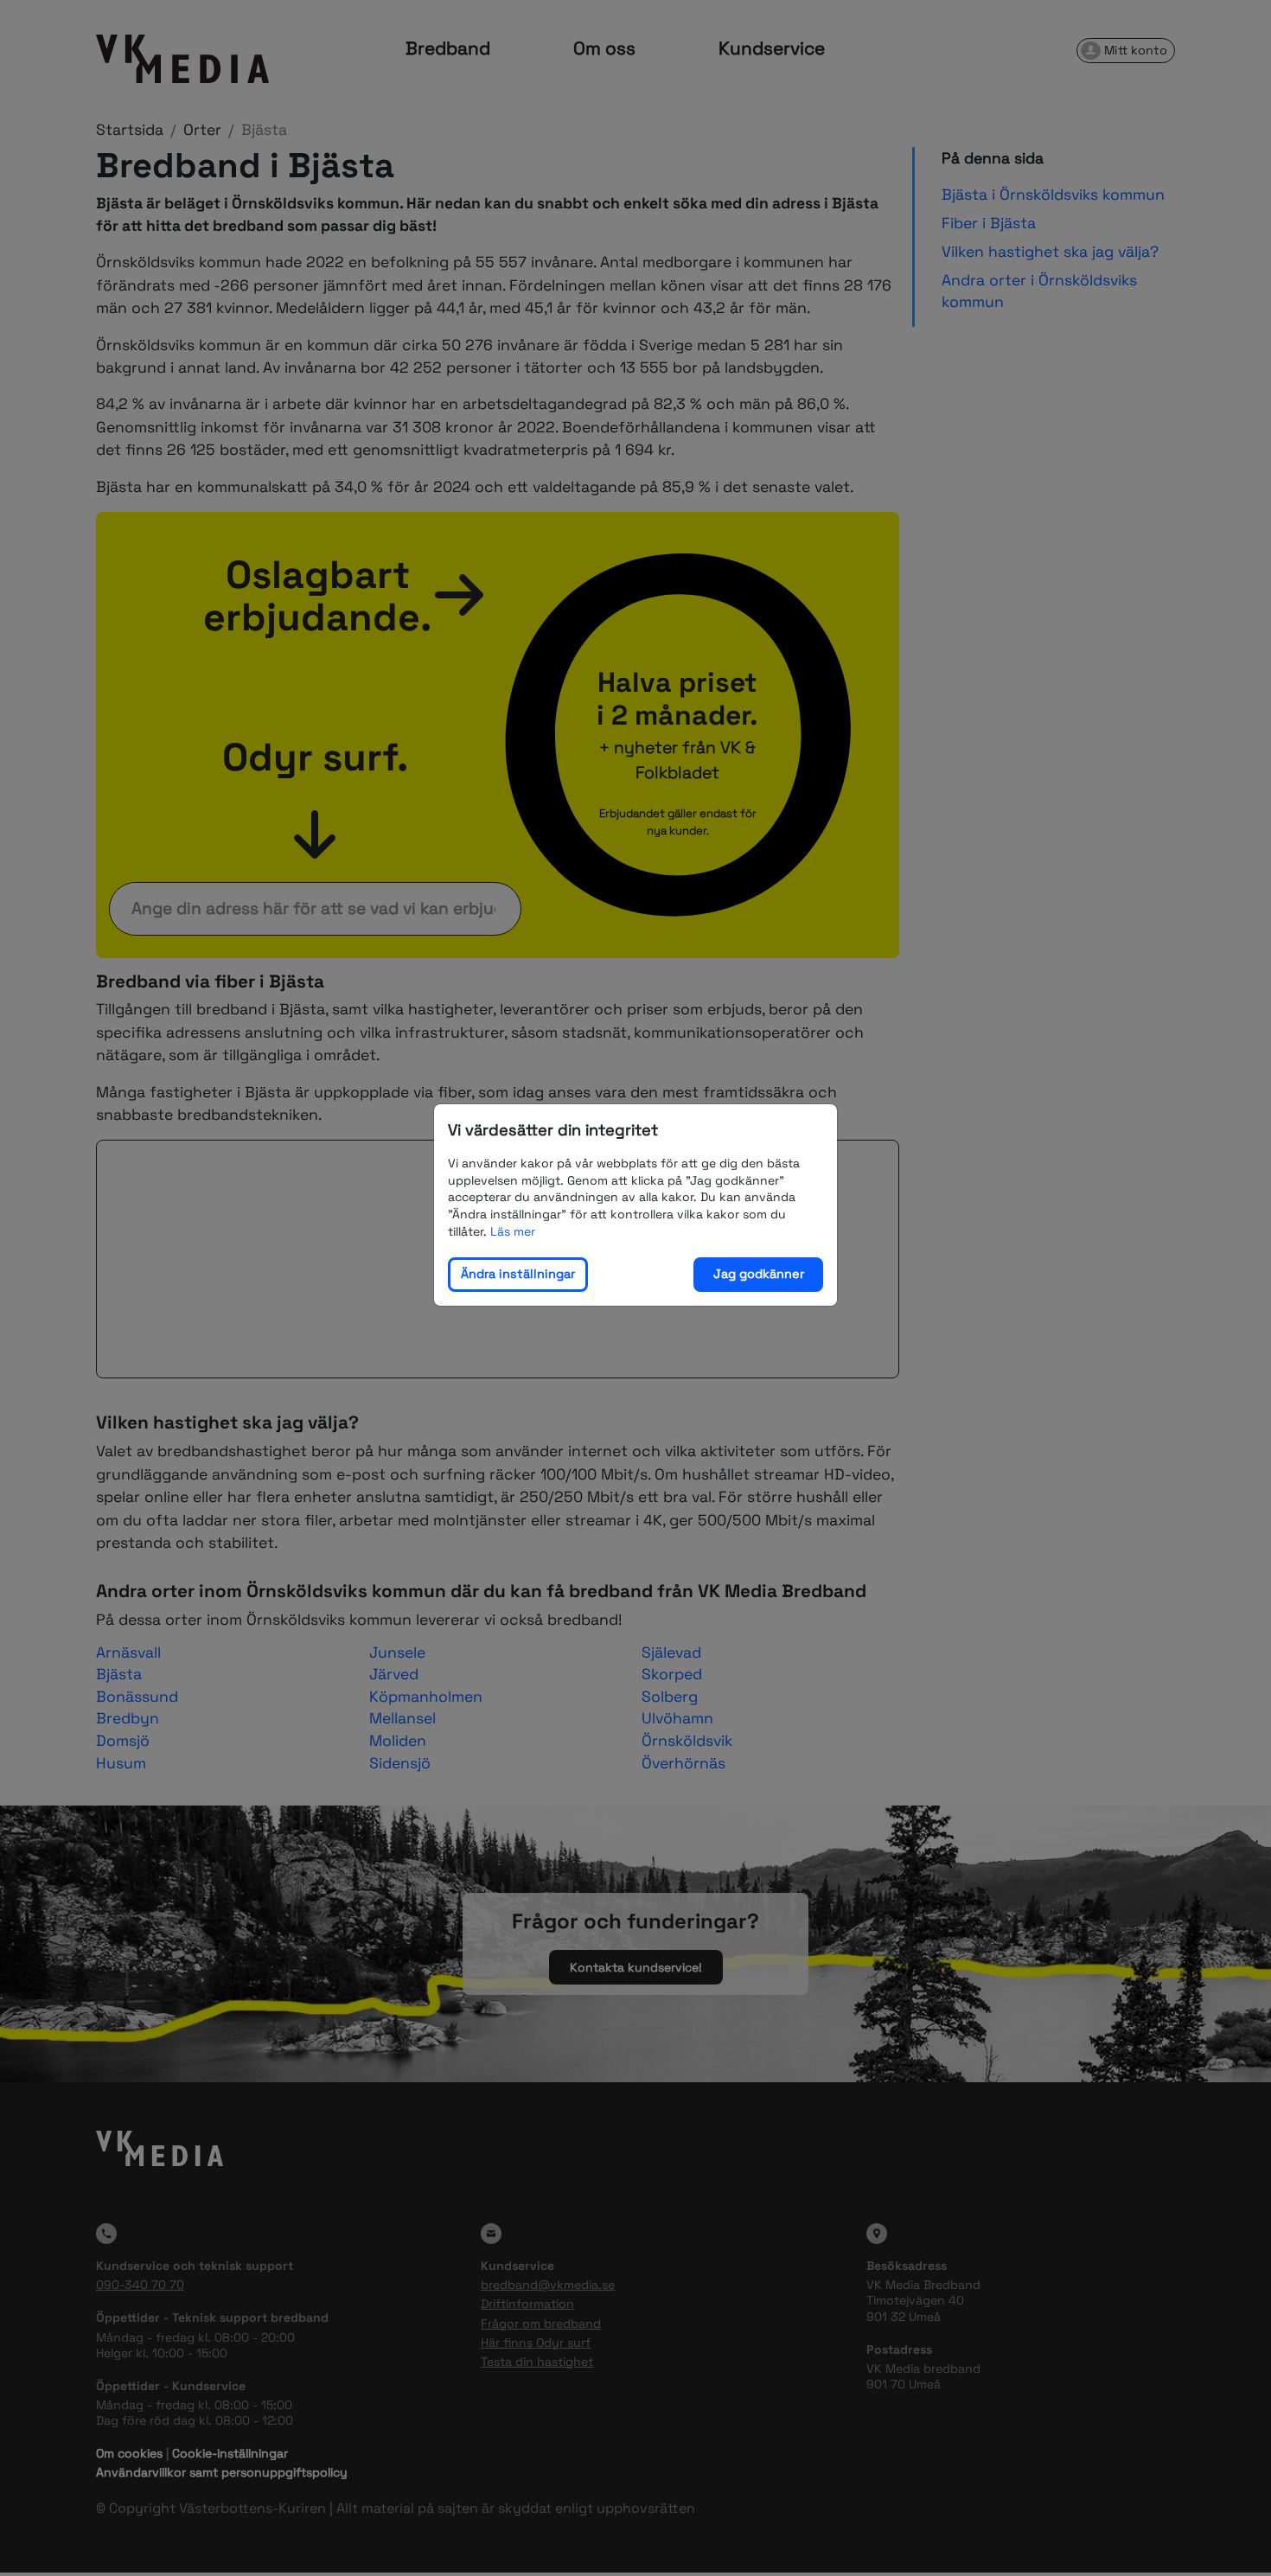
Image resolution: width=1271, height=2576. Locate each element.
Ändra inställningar (518, 1274)
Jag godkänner (759, 1274)
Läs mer (513, 1230)
